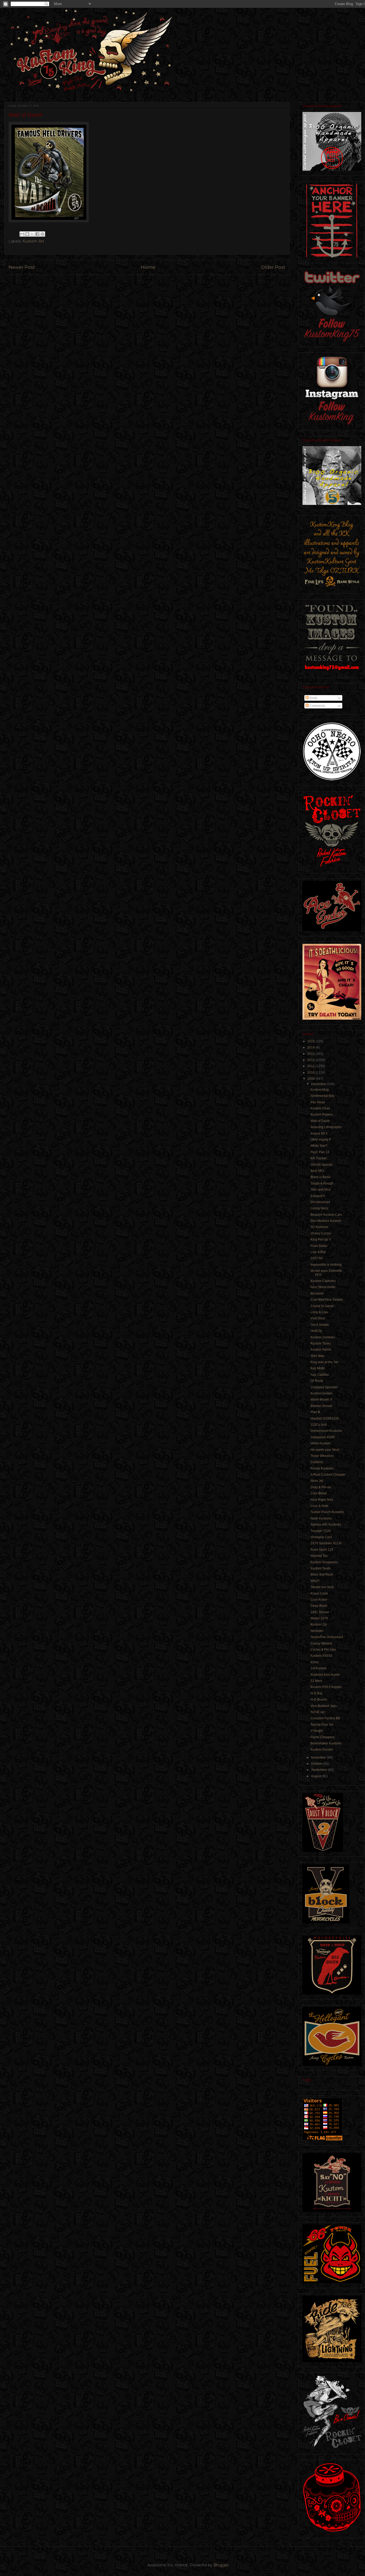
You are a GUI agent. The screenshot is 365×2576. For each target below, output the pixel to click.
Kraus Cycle (319, 1593)
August (317, 1776)
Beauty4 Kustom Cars (326, 1215)
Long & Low (319, 1312)
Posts (313, 698)
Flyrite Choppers (323, 1737)
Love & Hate (319, 1506)
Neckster (317, 1631)
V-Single (317, 1731)
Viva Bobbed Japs (324, 1706)
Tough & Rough (322, 1183)
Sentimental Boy (322, 1096)
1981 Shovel (320, 1612)
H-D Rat (316, 1693)
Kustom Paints (321, 1350)
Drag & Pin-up (321, 1487)
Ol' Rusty (317, 1381)
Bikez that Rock (322, 1575)
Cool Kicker (319, 1600)
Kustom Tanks (321, 1343)
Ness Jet (317, 1481)
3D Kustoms (319, 1227)
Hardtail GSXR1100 (325, 1418)
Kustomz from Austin (325, 1675)
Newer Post (22, 267)
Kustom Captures (323, 1281)
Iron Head (318, 1102)
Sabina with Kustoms (326, 1525)
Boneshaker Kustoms (326, 1743)
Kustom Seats (321, 1568)
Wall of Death (320, 1121)
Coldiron (317, 1462)
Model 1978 (319, 1618)
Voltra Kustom (321, 1443)
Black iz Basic (321, 1177)
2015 (311, 1041)
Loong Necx (319, 1208)
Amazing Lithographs (326, 1127)
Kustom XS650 (321, 1656)
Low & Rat (318, 1252)
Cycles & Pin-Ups (323, 1650)
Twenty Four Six (322, 1725)
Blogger (221, 2565)
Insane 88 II (319, 1133)
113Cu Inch (319, 1425)
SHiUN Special (321, 1165)
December (319, 1084)
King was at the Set (324, 1362)
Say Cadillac (320, 1375)
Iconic (315, 1662)
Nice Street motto (323, 1287)
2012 (311, 1060)
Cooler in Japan (322, 1306)
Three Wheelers (322, 1456)
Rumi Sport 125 (322, 1550)
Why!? (315, 1581)
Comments (317, 706)
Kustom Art (33, 241)
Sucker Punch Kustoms (327, 1512)
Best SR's (317, 1171)
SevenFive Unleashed (327, 1637)
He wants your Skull (325, 1450)
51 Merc (316, 1681)
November (319, 1757)
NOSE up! (318, 1712)
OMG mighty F (321, 1140)
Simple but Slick (322, 1587)
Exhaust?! (318, 1196)
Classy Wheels (321, 1643)
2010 (311, 1073)
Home (148, 267)
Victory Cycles (321, 1233)
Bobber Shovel (321, 1406)
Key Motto (318, 1368)
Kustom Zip (319, 1624)
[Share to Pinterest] (42, 234)
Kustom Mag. (320, 1090)
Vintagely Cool (321, 1537)
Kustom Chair (320, 1108)
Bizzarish (317, 1293)
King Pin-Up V (321, 1240)
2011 (311, 1066)
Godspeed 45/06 (323, 1437)
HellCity (316, 1331)
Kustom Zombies (323, 1337)
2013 (311, 1054)
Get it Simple (320, 1325)
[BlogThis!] (27, 234)
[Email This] (22, 234)
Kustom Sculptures (324, 1562)
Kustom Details (321, 1393)
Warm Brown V (321, 1400)
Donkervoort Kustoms (326, 1431)
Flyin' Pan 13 (320, 1152)
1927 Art (317, 1258)
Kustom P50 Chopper (326, 1687)
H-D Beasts (319, 1700)
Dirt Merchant (320, 1202)
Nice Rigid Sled (322, 1500)
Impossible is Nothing (326, 1265)
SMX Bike (318, 1356)
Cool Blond (319, 1493)
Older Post (273, 267)
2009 (311, 1079)
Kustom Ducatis (322, 1749)
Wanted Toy (319, 1556)
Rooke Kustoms (322, 1468)
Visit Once (318, 1318)
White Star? (319, 1146)
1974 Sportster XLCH (326, 1543)
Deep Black (319, 1606)
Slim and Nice (321, 1190)
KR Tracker (319, 1158)
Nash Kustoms (321, 1518)
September (319, 1770)
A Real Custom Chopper (328, 1475)
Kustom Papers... (323, 1114)
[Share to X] (32, 234)
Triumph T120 (321, 1531)
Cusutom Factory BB (325, 1718)
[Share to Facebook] (37, 234)
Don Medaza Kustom (326, 1221)
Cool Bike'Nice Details (327, 1300)
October (317, 1764)
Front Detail (319, 1246)
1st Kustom (319, 1668)
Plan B (315, 1412)
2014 (311, 1047)
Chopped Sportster (324, 1387)
